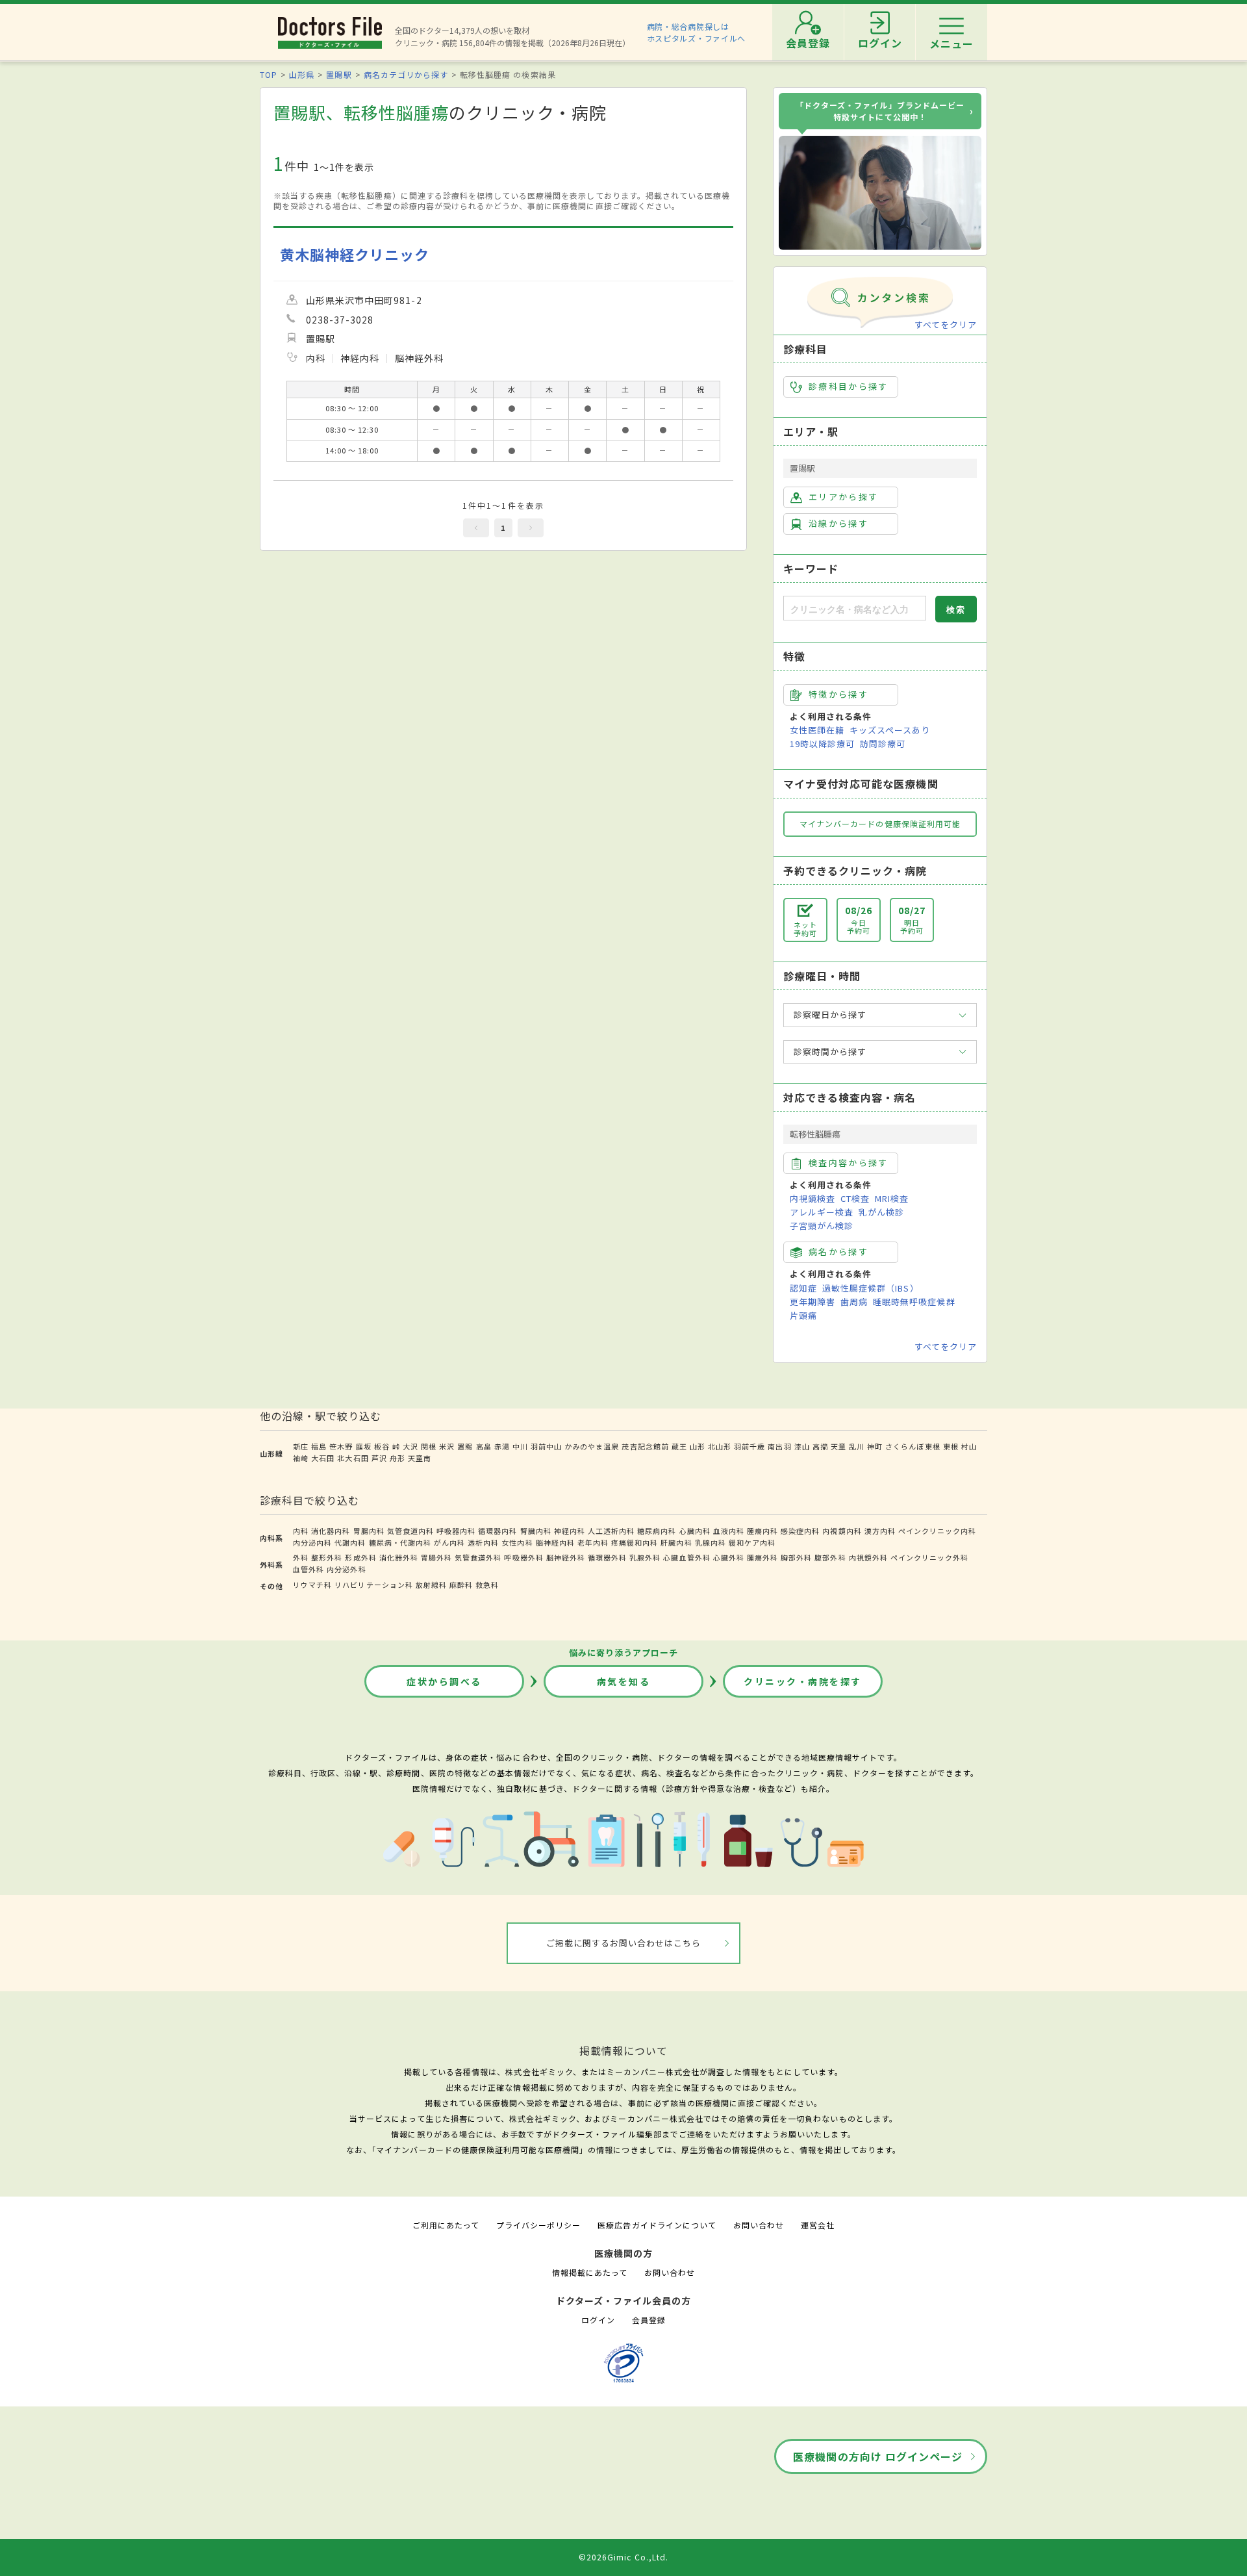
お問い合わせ (759, 2225)
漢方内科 (880, 1531)
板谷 (382, 1446)
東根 (951, 1446)
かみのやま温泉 (592, 1446)
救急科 (487, 1585)
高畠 (484, 1446)
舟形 (397, 1458)
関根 (429, 1446)
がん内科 (449, 1542)
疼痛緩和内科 (635, 1542)
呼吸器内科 (456, 1531)
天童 (838, 1446)
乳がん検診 (881, 1212)
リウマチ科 (312, 1585)
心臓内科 (695, 1531)
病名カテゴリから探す (406, 74)
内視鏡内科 (842, 1531)
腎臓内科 (536, 1531)
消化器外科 (399, 1557)
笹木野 (341, 1446)
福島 (319, 1446)
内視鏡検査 (812, 1198)
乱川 (857, 1446)
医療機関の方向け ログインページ (878, 2456)
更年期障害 (812, 1302)
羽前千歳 (749, 1446)
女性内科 (517, 1542)
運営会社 (818, 2225)
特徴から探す (838, 694)
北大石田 (353, 1458)
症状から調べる (444, 1681)
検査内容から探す (849, 1163)
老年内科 (593, 1542)
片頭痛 (803, 1315)
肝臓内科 (676, 1542)
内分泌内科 (312, 1542)
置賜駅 (339, 74)
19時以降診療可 (822, 744)
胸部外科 (796, 1557)
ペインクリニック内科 (937, 1531)
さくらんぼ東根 (913, 1446)
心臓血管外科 (686, 1557)
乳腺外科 (645, 1557)
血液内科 (729, 1531)
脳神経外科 (566, 1557)
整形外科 (327, 1557)
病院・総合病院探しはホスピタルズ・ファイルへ (697, 32)
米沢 (447, 1446)
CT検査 (855, 1198)
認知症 (803, 1288)
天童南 (420, 1458)
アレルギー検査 (822, 1212)
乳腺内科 (711, 1542)
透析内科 (483, 1542)
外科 (301, 1557)
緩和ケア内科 (752, 1542)
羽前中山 (546, 1446)
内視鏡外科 (868, 1557)
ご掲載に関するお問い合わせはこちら (624, 1943)
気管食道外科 (478, 1557)
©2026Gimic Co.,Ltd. (623, 2557)
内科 (301, 1531)
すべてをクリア (946, 325)
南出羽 (779, 1446)
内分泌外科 (346, 1569)
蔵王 (679, 1446)
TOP (269, 74)
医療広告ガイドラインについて (657, 2225)
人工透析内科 (611, 1531)
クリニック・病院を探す (803, 1681)
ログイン (598, 2320)
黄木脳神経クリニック (355, 254)
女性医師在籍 (817, 730)
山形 (698, 1446)
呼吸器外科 (523, 1557)
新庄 (301, 1446)
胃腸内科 (369, 1531)
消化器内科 (331, 1531)
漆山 (802, 1446)
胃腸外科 (436, 1557)
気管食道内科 (410, 1531)
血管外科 (309, 1569)
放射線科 (431, 1585)
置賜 (465, 1446)
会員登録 (649, 2320)
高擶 (820, 1446)
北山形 (720, 1446)
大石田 (323, 1458)
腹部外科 (830, 1557)
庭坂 (364, 1446)
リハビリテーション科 (373, 1585)
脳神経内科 (555, 1542)
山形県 (302, 74)
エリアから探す (843, 497)
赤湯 (502, 1446)
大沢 (410, 1446)
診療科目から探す (849, 386)
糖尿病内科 (657, 1531)
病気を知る (624, 1681)
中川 (520, 1446)
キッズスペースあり (890, 730)
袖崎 (301, 1458)
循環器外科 (607, 1557)
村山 (969, 1446)
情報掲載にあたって (590, 2272)
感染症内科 (800, 1531)
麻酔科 (461, 1585)
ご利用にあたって (446, 2225)
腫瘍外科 (762, 1557)
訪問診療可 (883, 744)
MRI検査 (892, 1198)
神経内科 (570, 1531)
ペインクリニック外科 (929, 1557)
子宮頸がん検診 (822, 1226)
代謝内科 (350, 1542)
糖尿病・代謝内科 (400, 1542)
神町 (875, 1446)
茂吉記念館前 (645, 1446)
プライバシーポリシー (538, 2225)
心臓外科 (729, 1557)
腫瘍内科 (762, 1531)
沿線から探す (838, 523)
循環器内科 (498, 1531)
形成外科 (360, 1557)
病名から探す (838, 1252)
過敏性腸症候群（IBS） (870, 1288)
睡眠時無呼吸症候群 (914, 1302)
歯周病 (854, 1302)
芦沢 (379, 1458)
